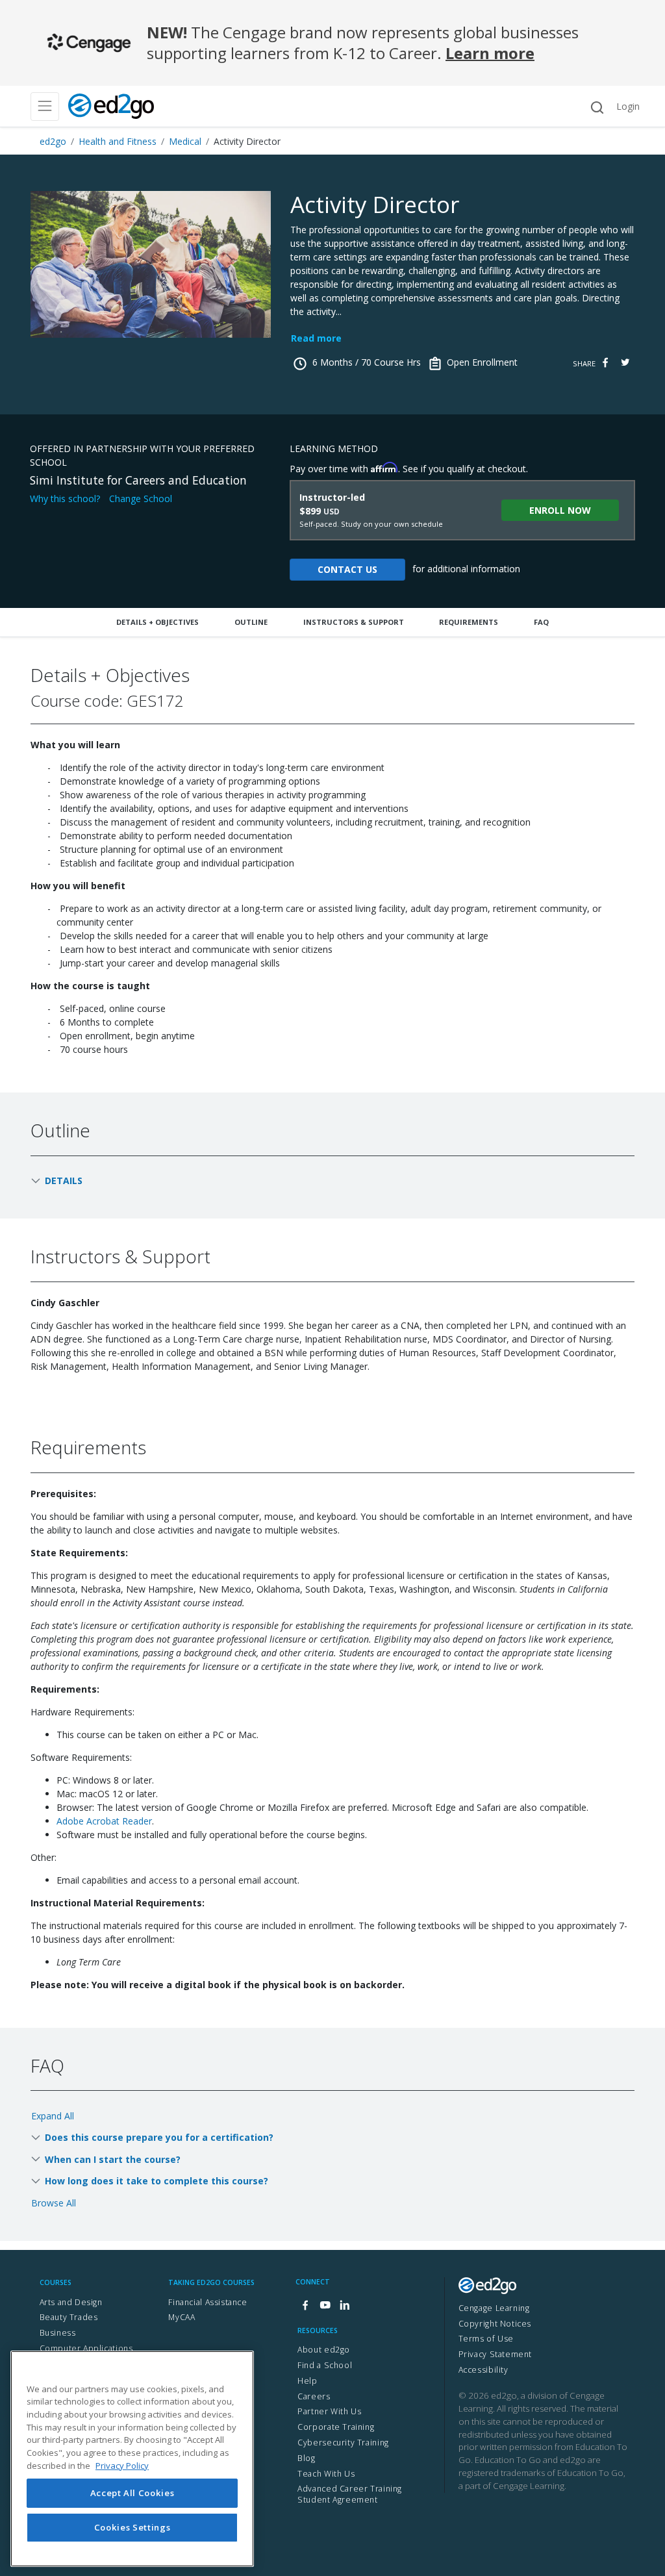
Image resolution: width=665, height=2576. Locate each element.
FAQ (541, 622)
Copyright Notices (495, 2324)
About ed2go (324, 2350)
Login (628, 106)
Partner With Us (329, 2411)
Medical (185, 141)
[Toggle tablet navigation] (45, 107)
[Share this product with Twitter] (625, 363)
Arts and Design (71, 2302)
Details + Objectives (157, 622)
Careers (314, 2396)
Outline (251, 622)
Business (58, 2333)
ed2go (53, 141)
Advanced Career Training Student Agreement (350, 2494)
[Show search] (597, 107)
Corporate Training (336, 2427)
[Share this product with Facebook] (605, 363)
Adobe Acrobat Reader (104, 1821)
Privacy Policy (122, 2466)
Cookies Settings (132, 2527)
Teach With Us (326, 2474)
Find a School (325, 2365)
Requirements (469, 622)
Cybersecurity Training (343, 2443)
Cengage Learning (494, 2308)
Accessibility (483, 2370)
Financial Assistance (207, 2302)
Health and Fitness (118, 141)
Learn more (490, 53)
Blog (306, 2458)
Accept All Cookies (132, 2493)
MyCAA (182, 2317)
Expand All (53, 2116)
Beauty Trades (69, 2317)
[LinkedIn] (344, 2305)
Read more (316, 338)
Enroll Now (560, 510)
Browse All (54, 2203)
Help (307, 2381)
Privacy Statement (495, 2354)
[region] (132, 2459)
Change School (141, 499)
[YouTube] (325, 2305)
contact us (347, 569)
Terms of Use (486, 2339)
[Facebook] (305, 2305)
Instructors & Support (354, 622)
